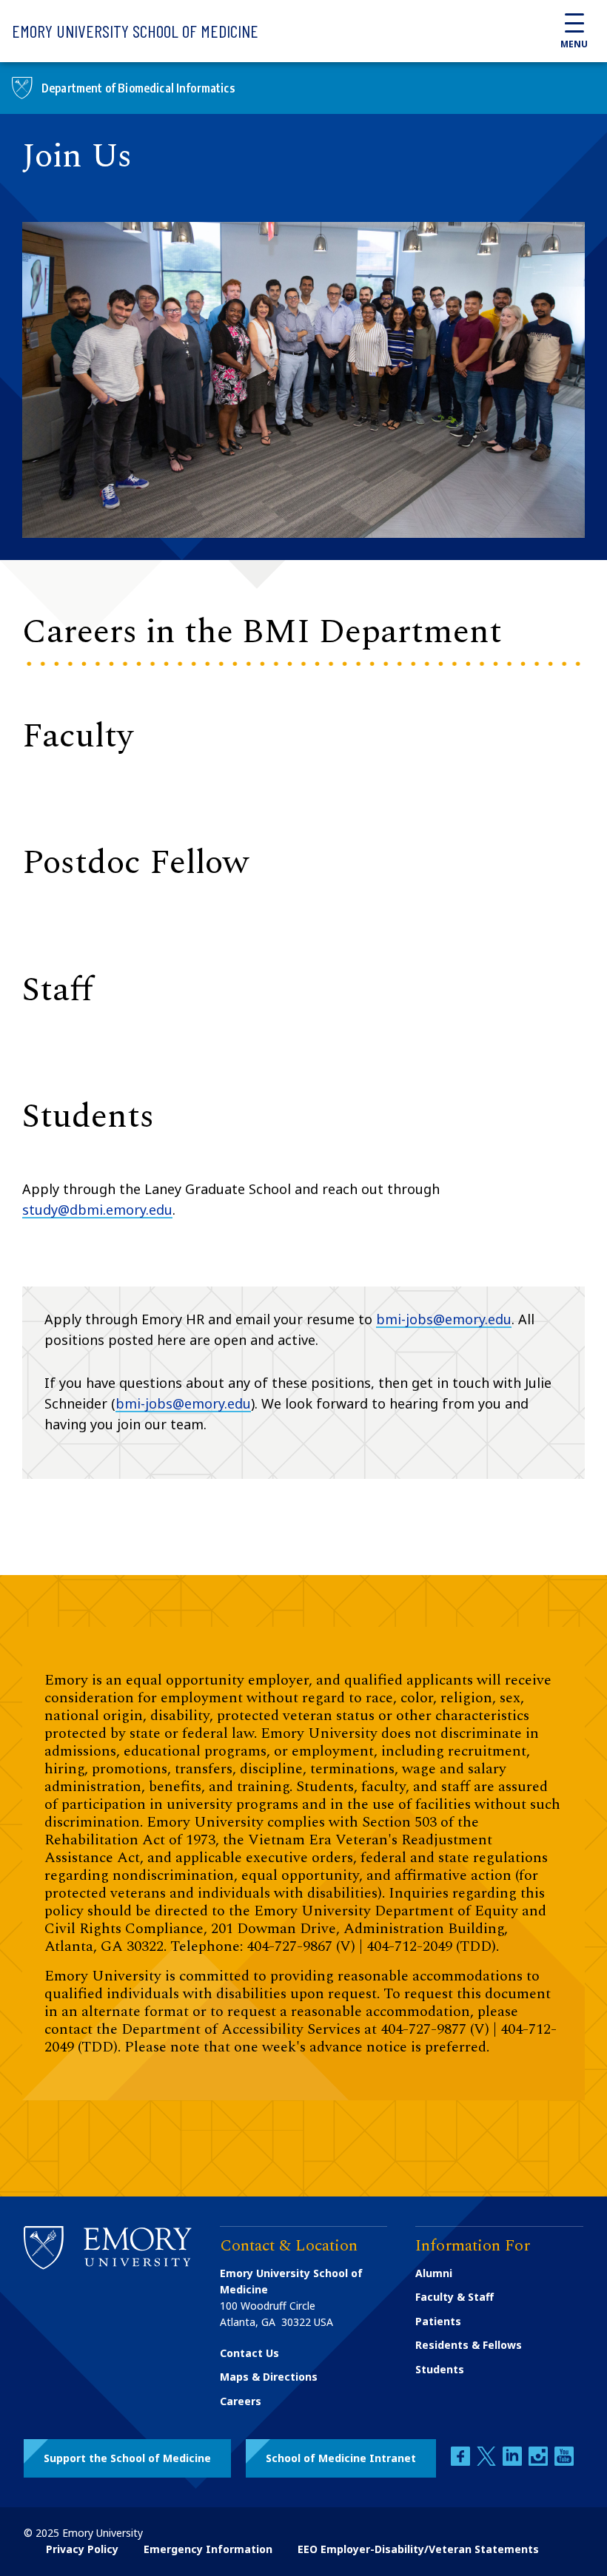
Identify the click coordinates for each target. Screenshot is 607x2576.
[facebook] (462, 2462)
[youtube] (564, 2462)
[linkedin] (514, 2462)
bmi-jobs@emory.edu (444, 1319)
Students (440, 2369)
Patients (438, 2321)
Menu (574, 44)
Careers (241, 2401)
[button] (127, 2458)
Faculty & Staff (455, 2297)
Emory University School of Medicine (135, 31)
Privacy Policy (82, 2549)
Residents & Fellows (469, 2345)
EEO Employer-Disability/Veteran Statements (418, 2549)
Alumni (434, 2273)
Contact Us (249, 2353)
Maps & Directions (269, 2377)
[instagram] (540, 2462)
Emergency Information (208, 2549)
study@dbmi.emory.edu (97, 1210)
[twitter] (488, 2462)
